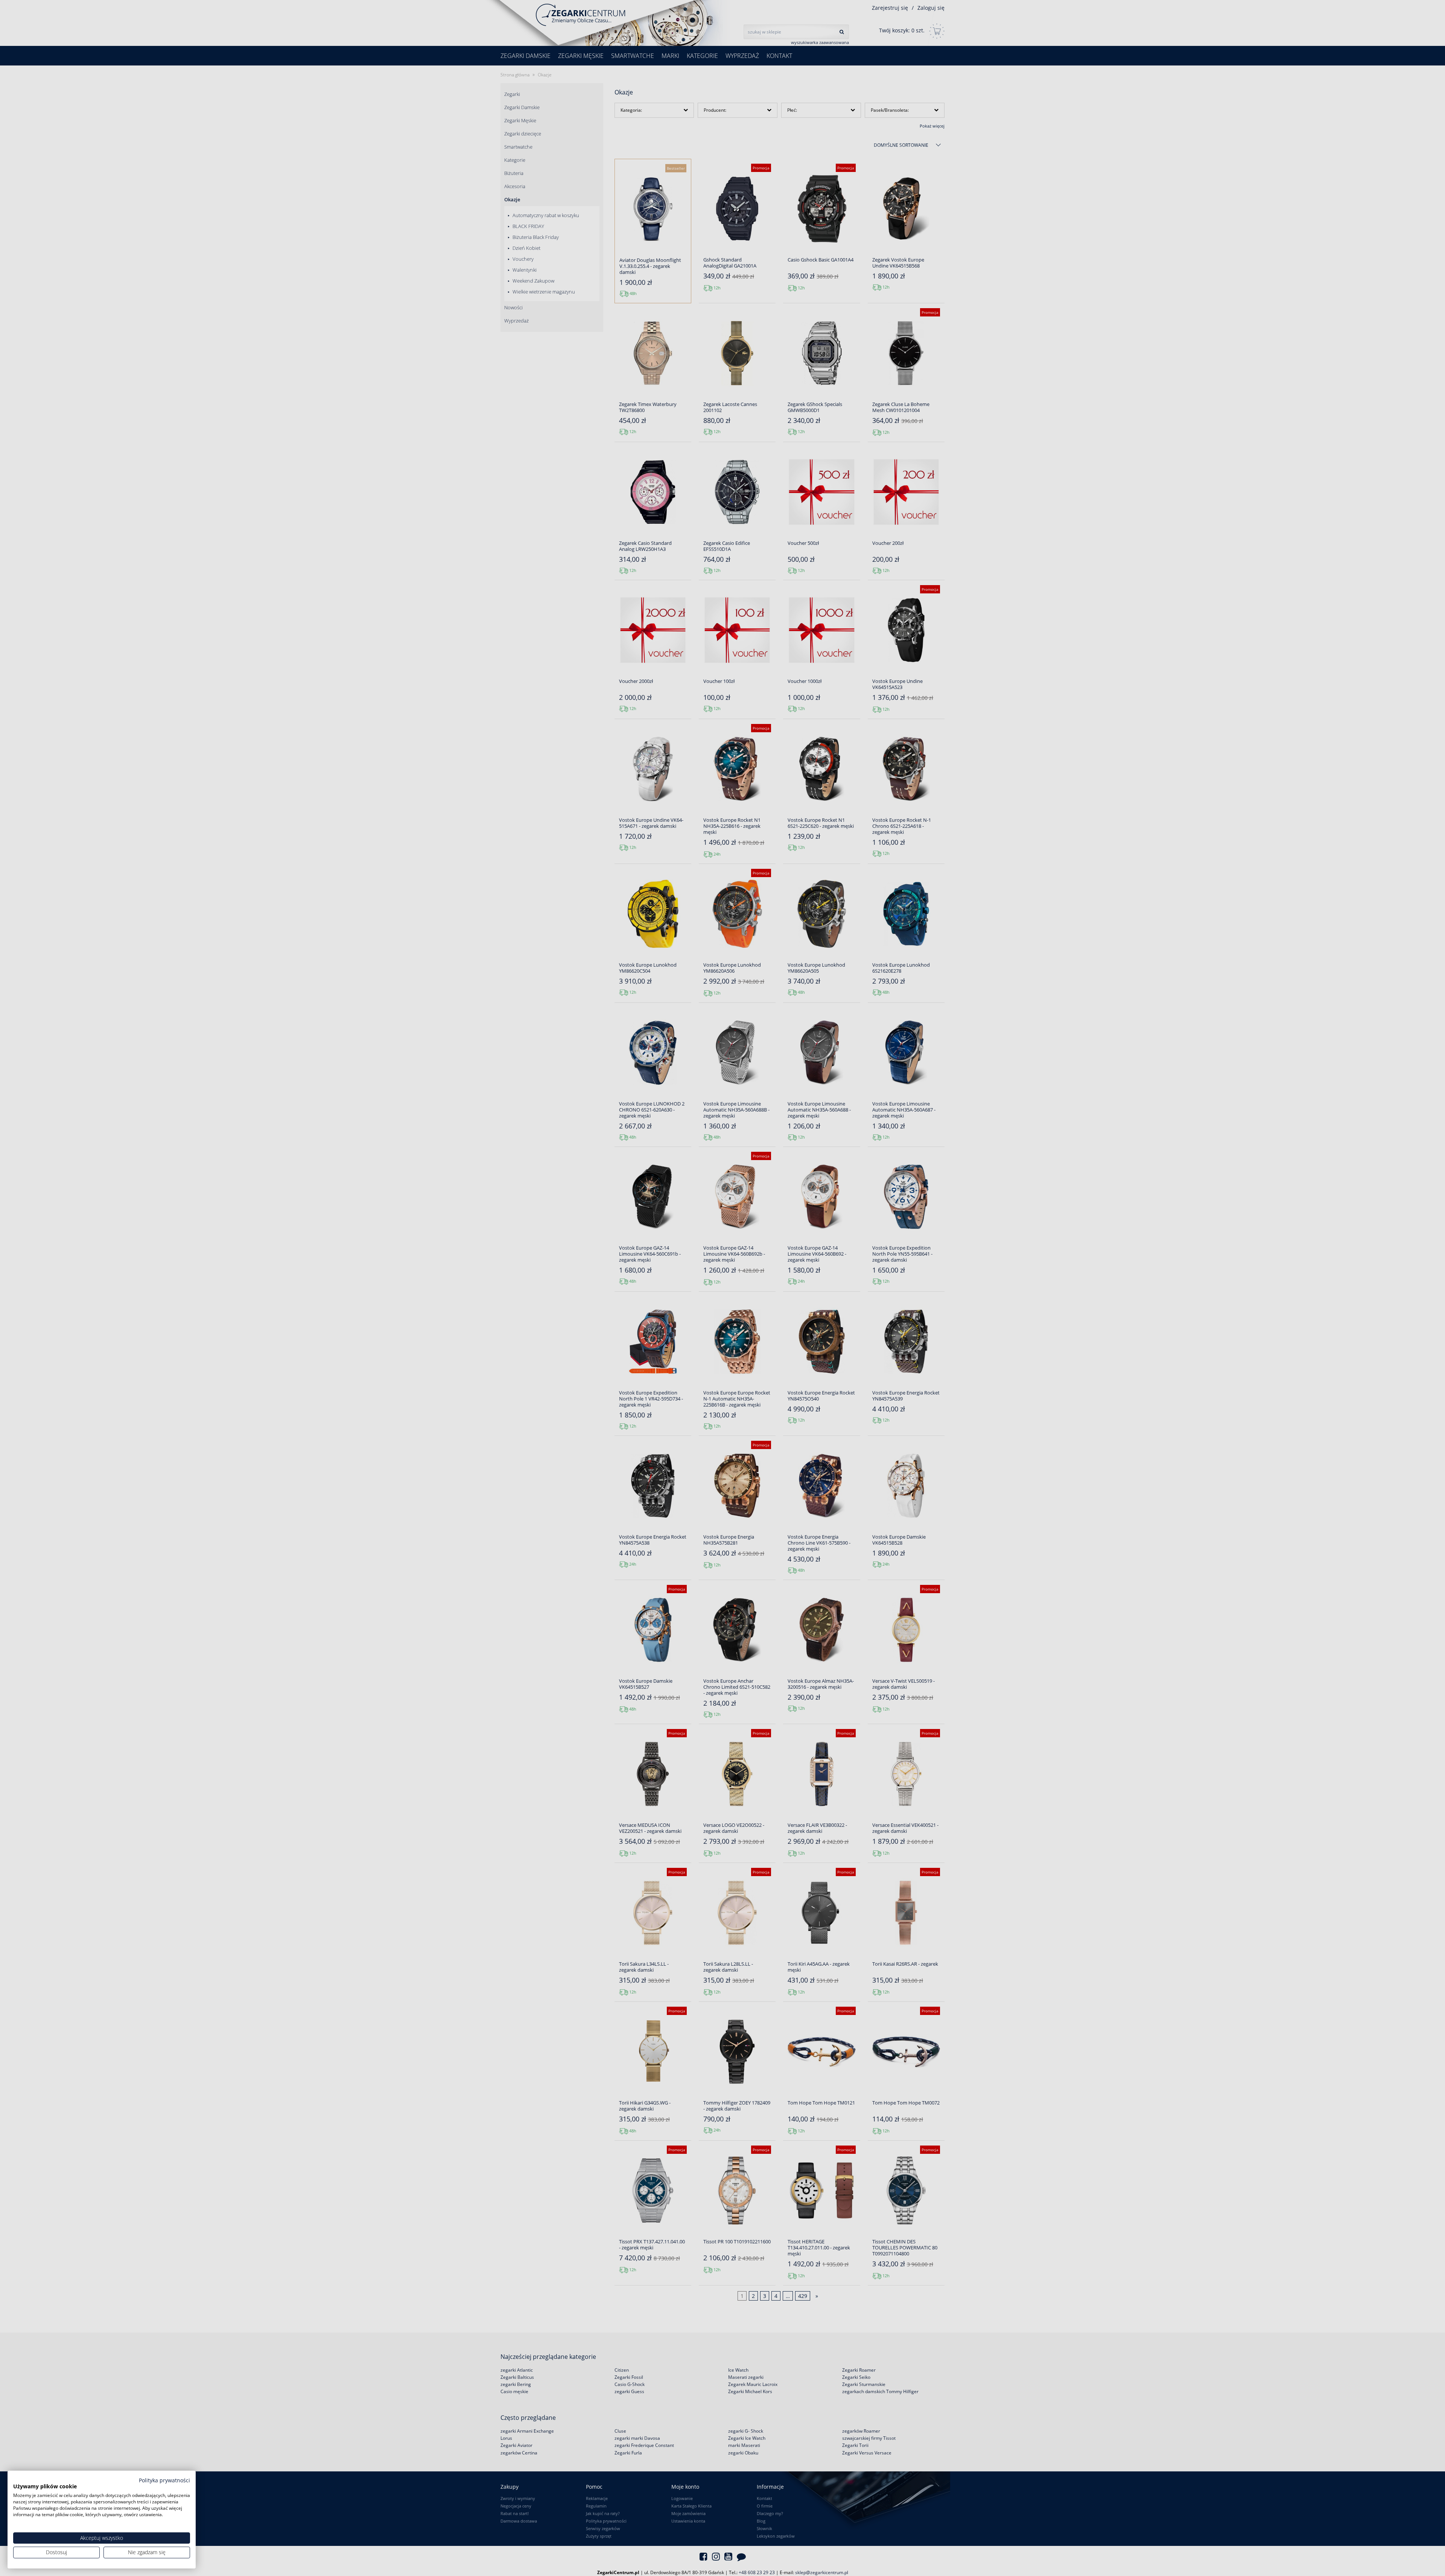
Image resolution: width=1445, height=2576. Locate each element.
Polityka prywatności (164, 2480)
